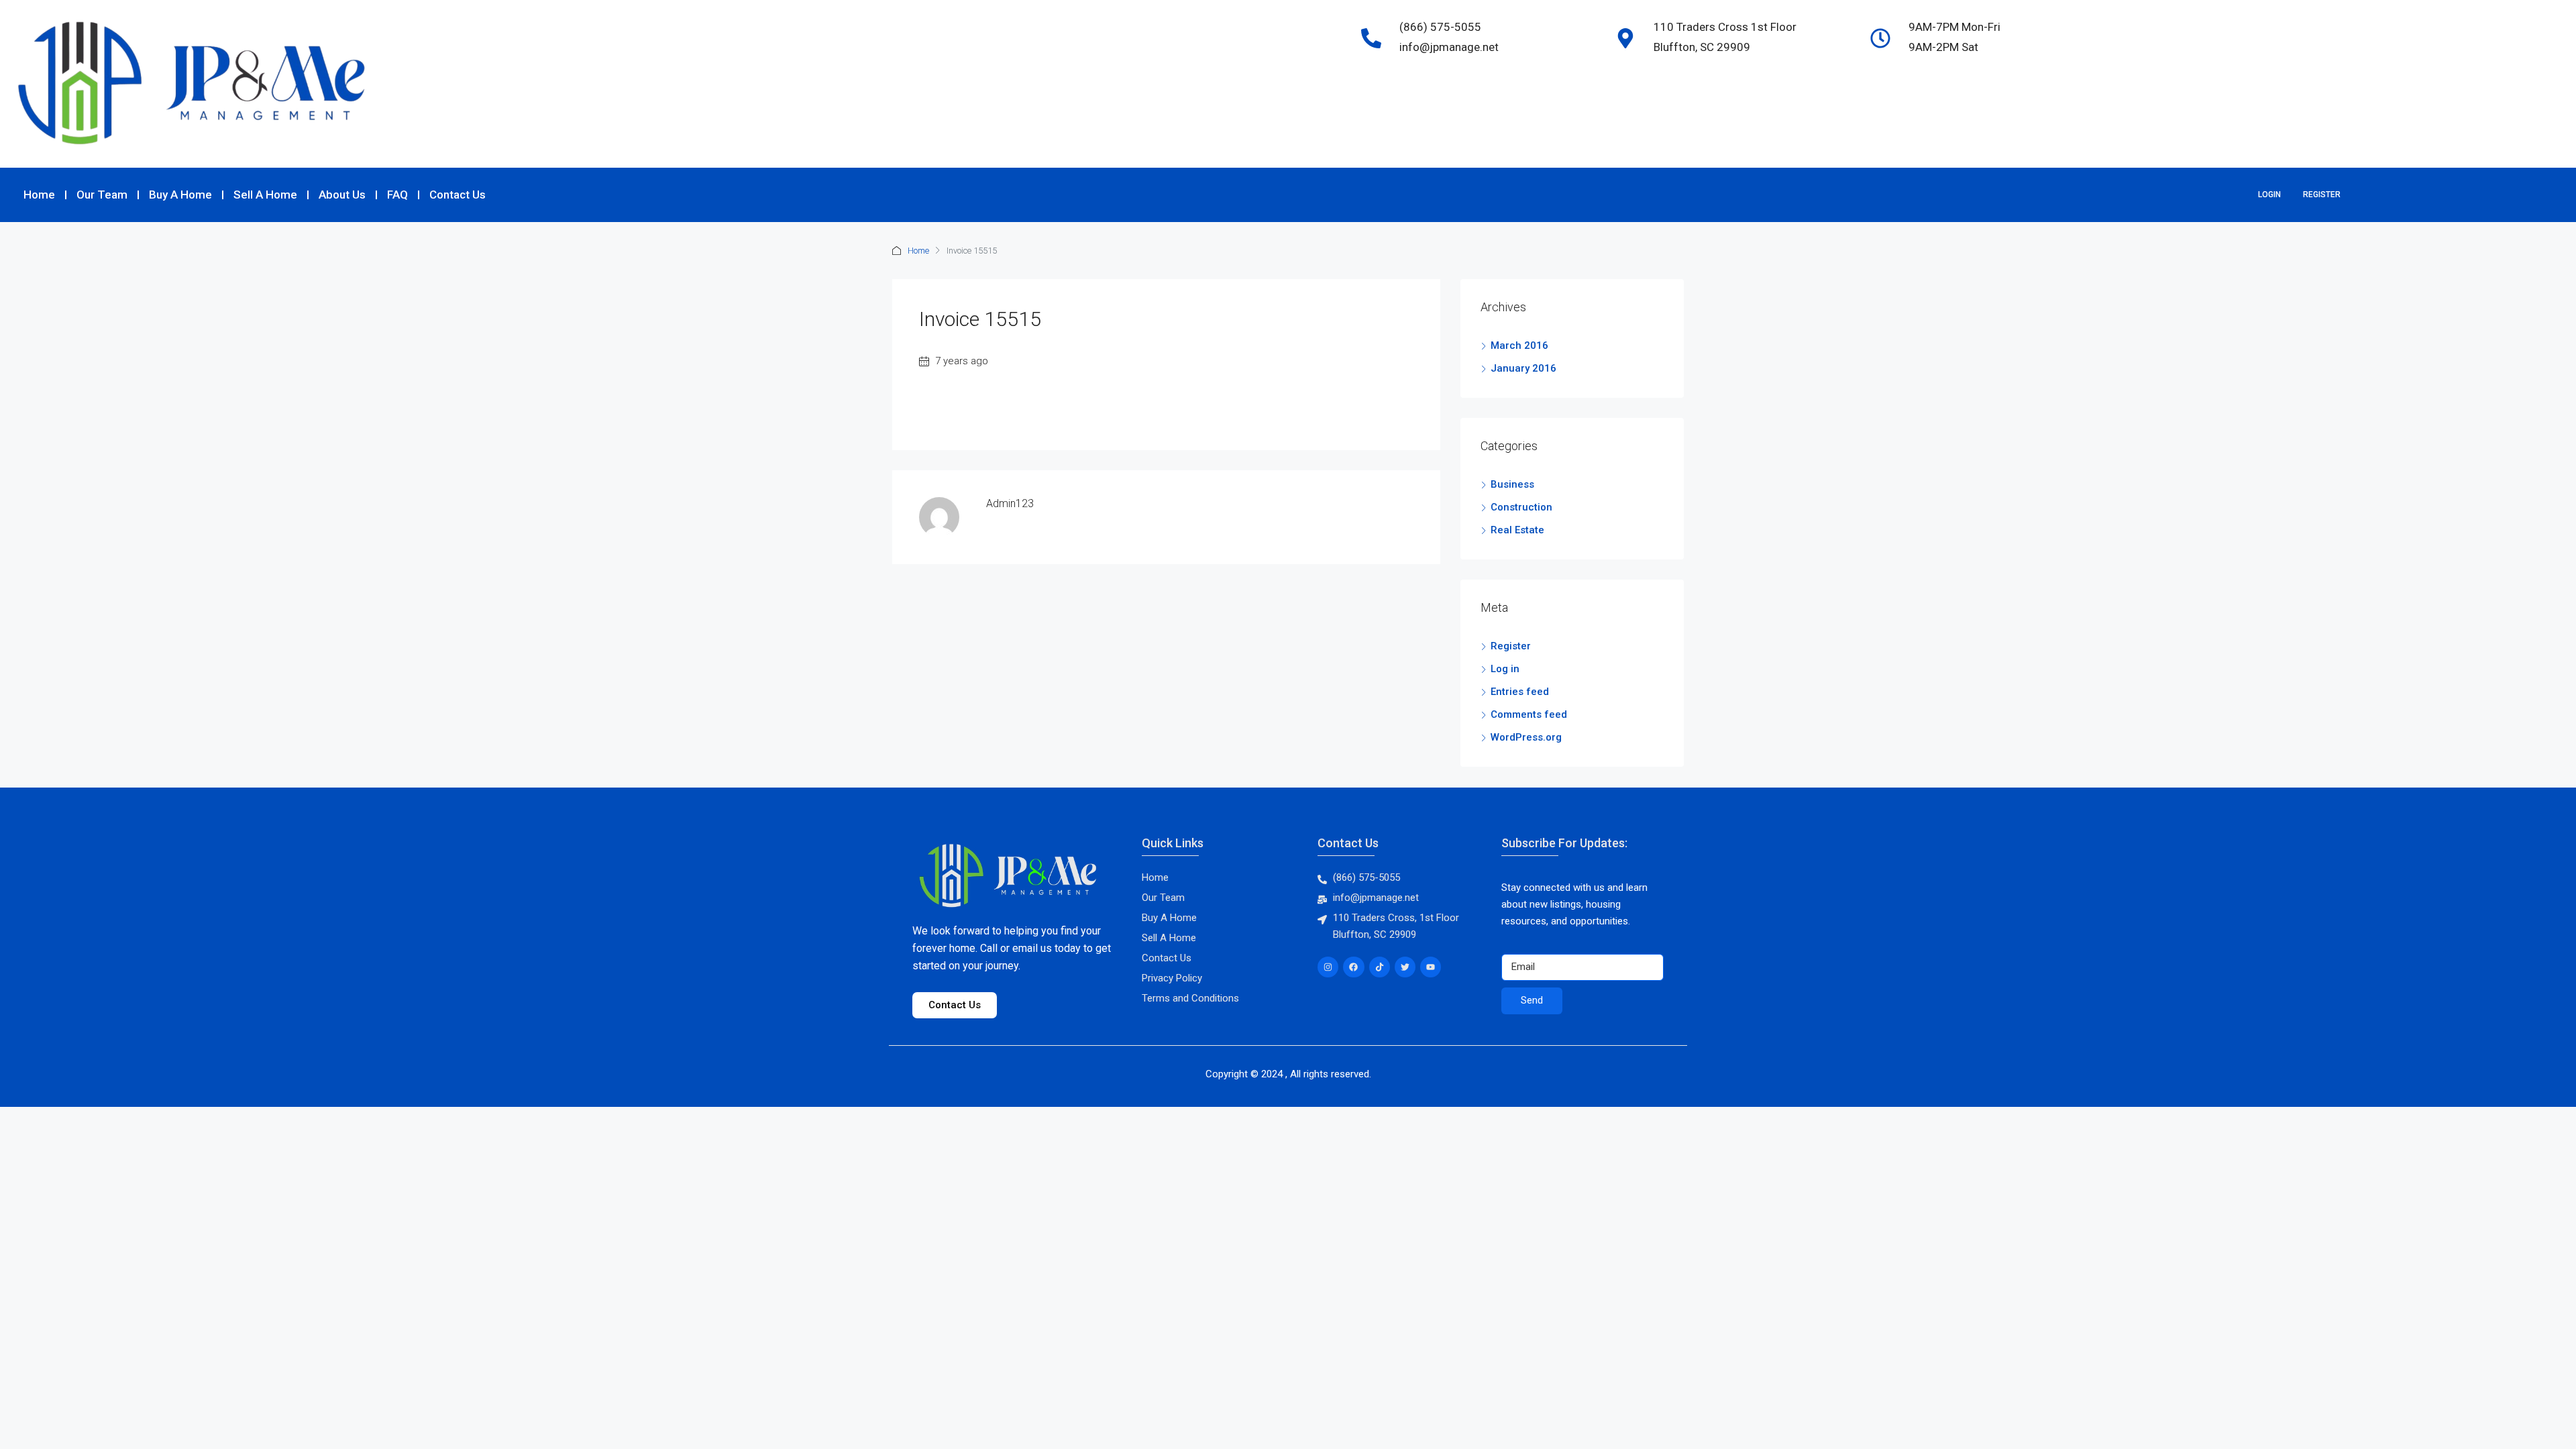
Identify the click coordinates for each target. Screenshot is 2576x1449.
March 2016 (1519, 345)
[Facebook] (1353, 967)
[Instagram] (1328, 967)
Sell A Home (265, 195)
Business (1512, 484)
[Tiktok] (1380, 967)
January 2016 (1523, 368)
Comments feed (1529, 714)
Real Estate (1517, 530)
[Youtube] (1431, 967)
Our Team (102, 195)
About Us (342, 195)
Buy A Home (180, 195)
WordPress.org (1526, 737)
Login (2269, 195)
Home (39, 195)
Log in (1505, 669)
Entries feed (1520, 692)
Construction (1521, 507)
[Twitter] (1405, 967)
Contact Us (458, 195)
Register (2322, 195)
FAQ (397, 195)
